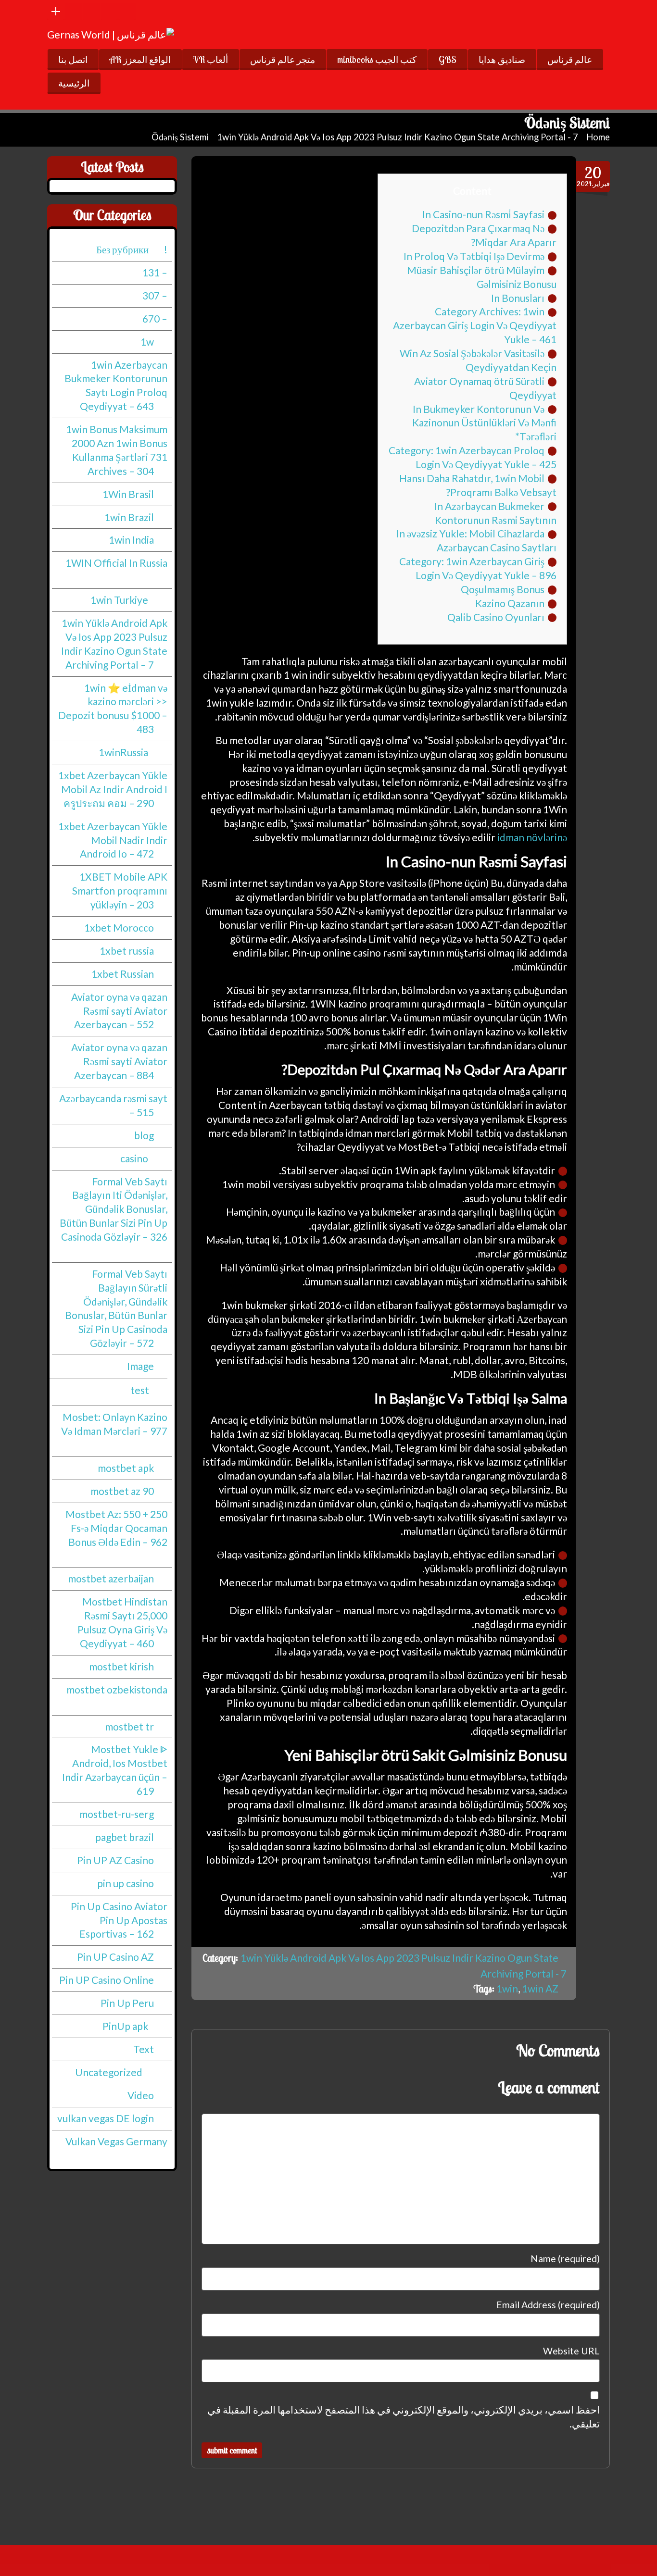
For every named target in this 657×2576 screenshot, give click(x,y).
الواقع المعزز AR (140, 60)
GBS (448, 60)
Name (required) (565, 2259)
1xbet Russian (123, 973)
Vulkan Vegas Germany (116, 2141)
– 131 (155, 272)
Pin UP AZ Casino (115, 1860)
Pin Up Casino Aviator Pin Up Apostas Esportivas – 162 (119, 1920)
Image (140, 1366)
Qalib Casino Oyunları (496, 617)
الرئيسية (74, 83)
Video (141, 2095)
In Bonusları (518, 298)
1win (507, 1988)
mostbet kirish (121, 1666)
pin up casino (126, 1883)
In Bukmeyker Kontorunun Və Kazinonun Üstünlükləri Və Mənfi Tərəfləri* (484, 423)
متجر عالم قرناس (283, 60)
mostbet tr (129, 1726)
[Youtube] (74, 11)
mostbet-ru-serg (117, 1814)
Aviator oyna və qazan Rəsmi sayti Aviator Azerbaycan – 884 (119, 1061)
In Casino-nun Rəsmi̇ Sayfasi (483, 214)
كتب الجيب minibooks (377, 60)
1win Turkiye (119, 600)
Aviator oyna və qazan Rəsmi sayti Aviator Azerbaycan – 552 (119, 1010)
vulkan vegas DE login (106, 2118)
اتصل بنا (73, 60)
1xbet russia (127, 951)
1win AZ (540, 1988)
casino (134, 1158)
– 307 (155, 295)
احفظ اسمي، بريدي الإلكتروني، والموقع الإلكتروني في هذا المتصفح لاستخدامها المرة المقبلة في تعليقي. (404, 2416)
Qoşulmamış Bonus (503, 589)
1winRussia (123, 752)
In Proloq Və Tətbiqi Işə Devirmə (474, 256)
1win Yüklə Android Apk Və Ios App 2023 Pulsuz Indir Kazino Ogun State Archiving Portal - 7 (398, 137)
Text (144, 2049)
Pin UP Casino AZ (115, 1957)
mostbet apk (126, 1468)
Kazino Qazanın (510, 603)
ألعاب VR (210, 60)
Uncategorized (109, 2072)
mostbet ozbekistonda (117, 1689)
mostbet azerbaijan (111, 1578)
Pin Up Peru (127, 2003)
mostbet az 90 (122, 1491)
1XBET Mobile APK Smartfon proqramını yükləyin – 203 (120, 890)
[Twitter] (109, 11)
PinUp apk (125, 2026)
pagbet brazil (125, 1837)
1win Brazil (129, 516)
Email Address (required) (548, 2305)
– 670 (155, 318)
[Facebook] (91, 11)
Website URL (571, 2351)
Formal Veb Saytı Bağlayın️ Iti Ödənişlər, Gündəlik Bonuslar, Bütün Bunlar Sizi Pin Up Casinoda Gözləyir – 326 (114, 1209)
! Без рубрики (132, 249)
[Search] (127, 11)
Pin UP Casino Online (107, 1980)
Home (598, 137)
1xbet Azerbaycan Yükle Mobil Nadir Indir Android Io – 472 (113, 840)
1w (147, 341)
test (140, 1389)
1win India (131, 540)
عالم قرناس (570, 60)
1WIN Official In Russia (116, 563)
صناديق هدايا (502, 60)
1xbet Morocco (119, 927)
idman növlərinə (532, 837)
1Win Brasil (128, 493)
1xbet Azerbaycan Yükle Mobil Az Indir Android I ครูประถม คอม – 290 (113, 789)
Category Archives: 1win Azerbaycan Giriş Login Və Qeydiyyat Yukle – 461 (475, 325)
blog (144, 1135)
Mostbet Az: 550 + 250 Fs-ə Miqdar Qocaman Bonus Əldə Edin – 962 (116, 1528)
